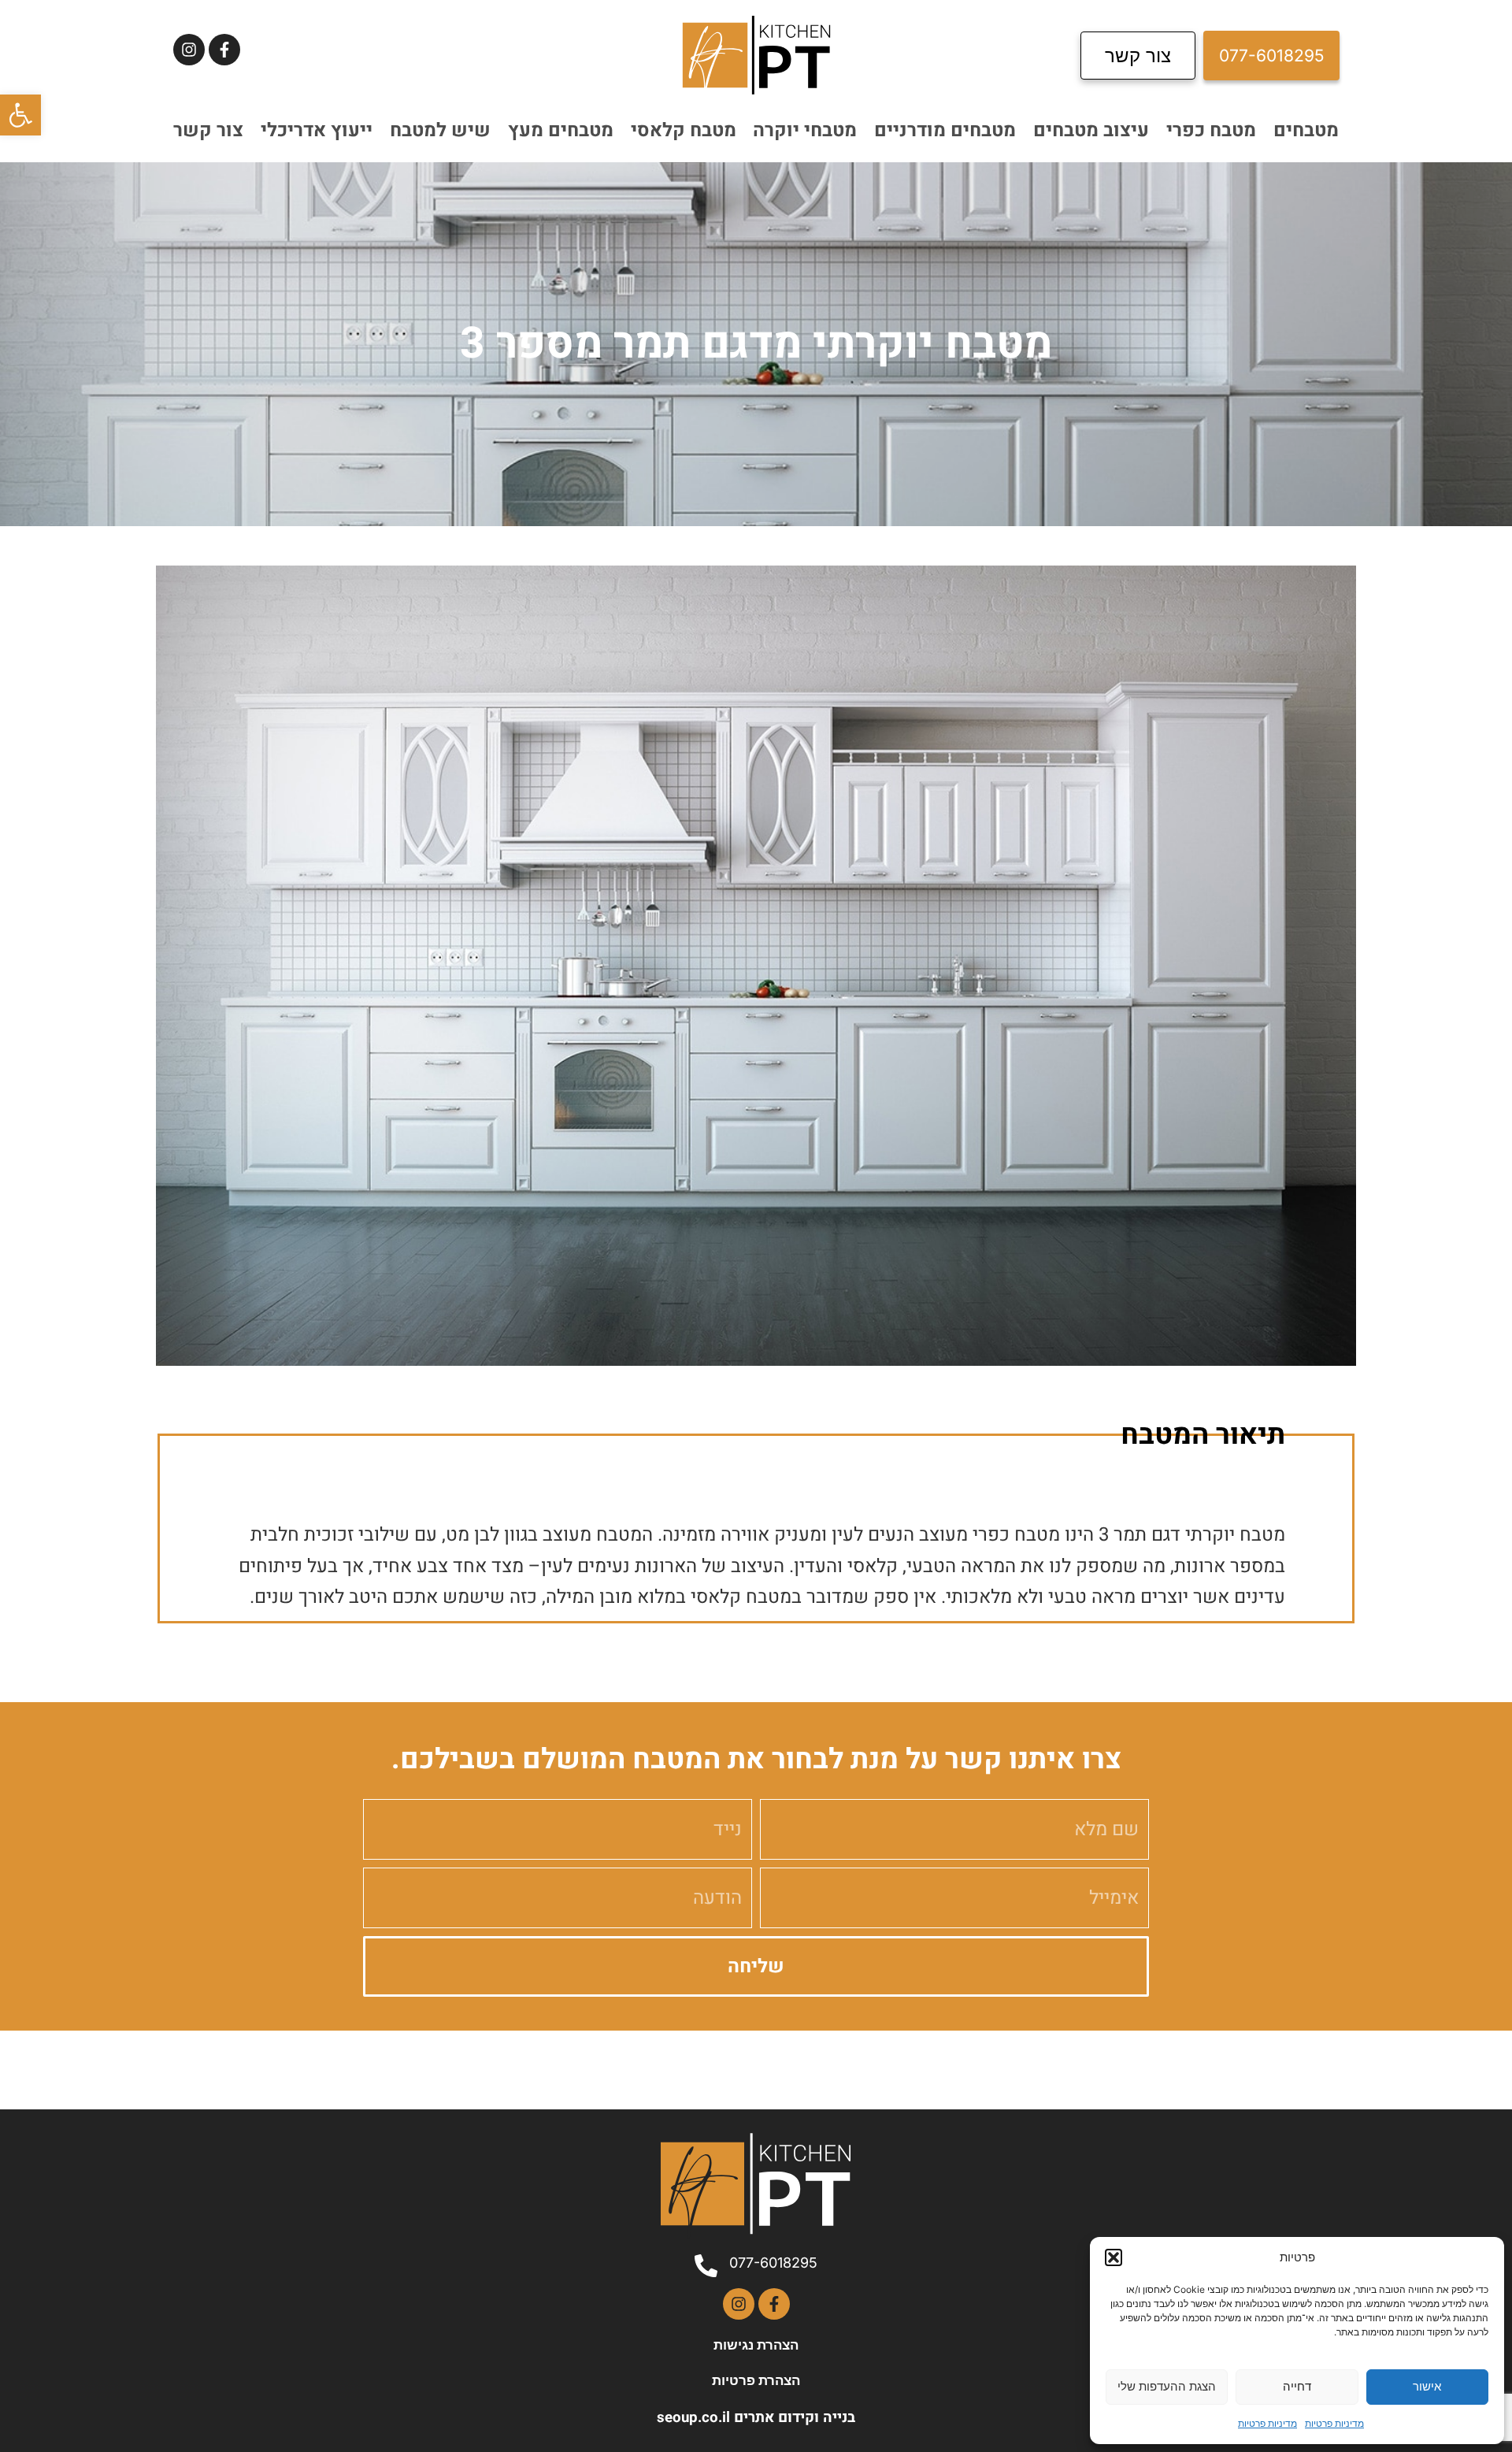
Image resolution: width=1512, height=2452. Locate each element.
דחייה (1297, 2386)
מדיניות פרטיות (1334, 2423)
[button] (20, 115)
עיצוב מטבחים (1091, 130)
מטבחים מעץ (561, 130)
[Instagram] (189, 50)
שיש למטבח (440, 130)
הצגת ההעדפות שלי (1167, 2386)
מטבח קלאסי (684, 130)
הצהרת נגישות (756, 2345)
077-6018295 (773, 2263)
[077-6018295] (706, 2266)
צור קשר (208, 130)
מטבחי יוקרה (805, 130)
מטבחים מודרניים (945, 130)
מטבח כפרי (1211, 130)
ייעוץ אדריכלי (317, 130)
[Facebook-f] (224, 50)
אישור (1427, 2386)
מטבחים (1306, 130)
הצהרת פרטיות (756, 2380)
